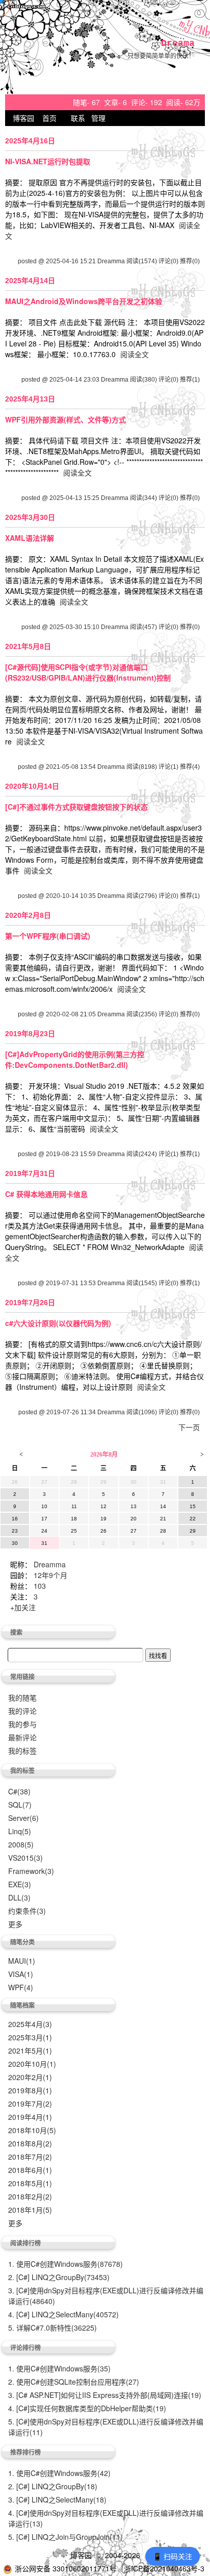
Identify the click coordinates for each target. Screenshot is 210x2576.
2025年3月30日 (30, 517)
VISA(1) (21, 1974)
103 (40, 1586)
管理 (98, 118)
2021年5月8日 (28, 646)
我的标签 (22, 1750)
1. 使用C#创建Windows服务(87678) (65, 2264)
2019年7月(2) (30, 2104)
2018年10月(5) (32, 2130)
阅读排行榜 (25, 2243)
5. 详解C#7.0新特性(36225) (52, 2328)
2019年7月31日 (30, 1173)
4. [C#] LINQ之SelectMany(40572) (63, 2314)
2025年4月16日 (30, 141)
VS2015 (25, 1858)
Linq (20, 1831)
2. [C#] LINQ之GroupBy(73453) (59, 2277)
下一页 (189, 1427)
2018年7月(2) (30, 2157)
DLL (19, 1897)
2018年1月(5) (30, 2210)
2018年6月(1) (30, 2170)
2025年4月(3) (30, 2024)
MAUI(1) (22, 1961)
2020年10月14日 (32, 786)
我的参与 (22, 1724)
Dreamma (50, 1564)
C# (19, 1791)
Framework (31, 1871)
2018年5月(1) (30, 2183)
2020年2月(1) (30, 2077)
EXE (20, 1884)
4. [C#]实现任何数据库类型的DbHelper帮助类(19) (87, 2408)
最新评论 (22, 1737)
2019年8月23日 (30, 1034)
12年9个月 (50, 1575)
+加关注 (23, 1607)
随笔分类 (22, 1942)
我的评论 (22, 1711)
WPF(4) (21, 1987)
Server (23, 1818)
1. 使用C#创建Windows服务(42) (59, 2473)
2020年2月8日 (28, 915)
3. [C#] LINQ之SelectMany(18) (57, 2499)
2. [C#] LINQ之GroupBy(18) (53, 2486)
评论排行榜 (25, 2347)
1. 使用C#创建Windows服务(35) (59, 2368)
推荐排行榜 (25, 2452)
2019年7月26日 (30, 1303)
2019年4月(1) (30, 2117)
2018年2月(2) (30, 2196)
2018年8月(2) (30, 2143)
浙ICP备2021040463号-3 (164, 2568)
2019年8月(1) (30, 2090)
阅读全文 (135, 354)
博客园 (23, 118)
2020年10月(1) (32, 2064)
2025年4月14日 (30, 281)
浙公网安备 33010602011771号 (66, 2568)
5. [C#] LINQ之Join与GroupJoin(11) (65, 2537)
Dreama (178, 43)
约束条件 (27, 1911)
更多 (15, 1924)
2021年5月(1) (30, 2050)
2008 (21, 1844)
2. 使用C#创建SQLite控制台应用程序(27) (74, 2382)
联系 (78, 118)
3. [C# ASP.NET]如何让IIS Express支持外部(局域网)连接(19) (105, 2395)
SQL (20, 1805)
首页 (49, 118)
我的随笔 (22, 1697)
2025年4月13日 (30, 399)
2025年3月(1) (30, 2037)
